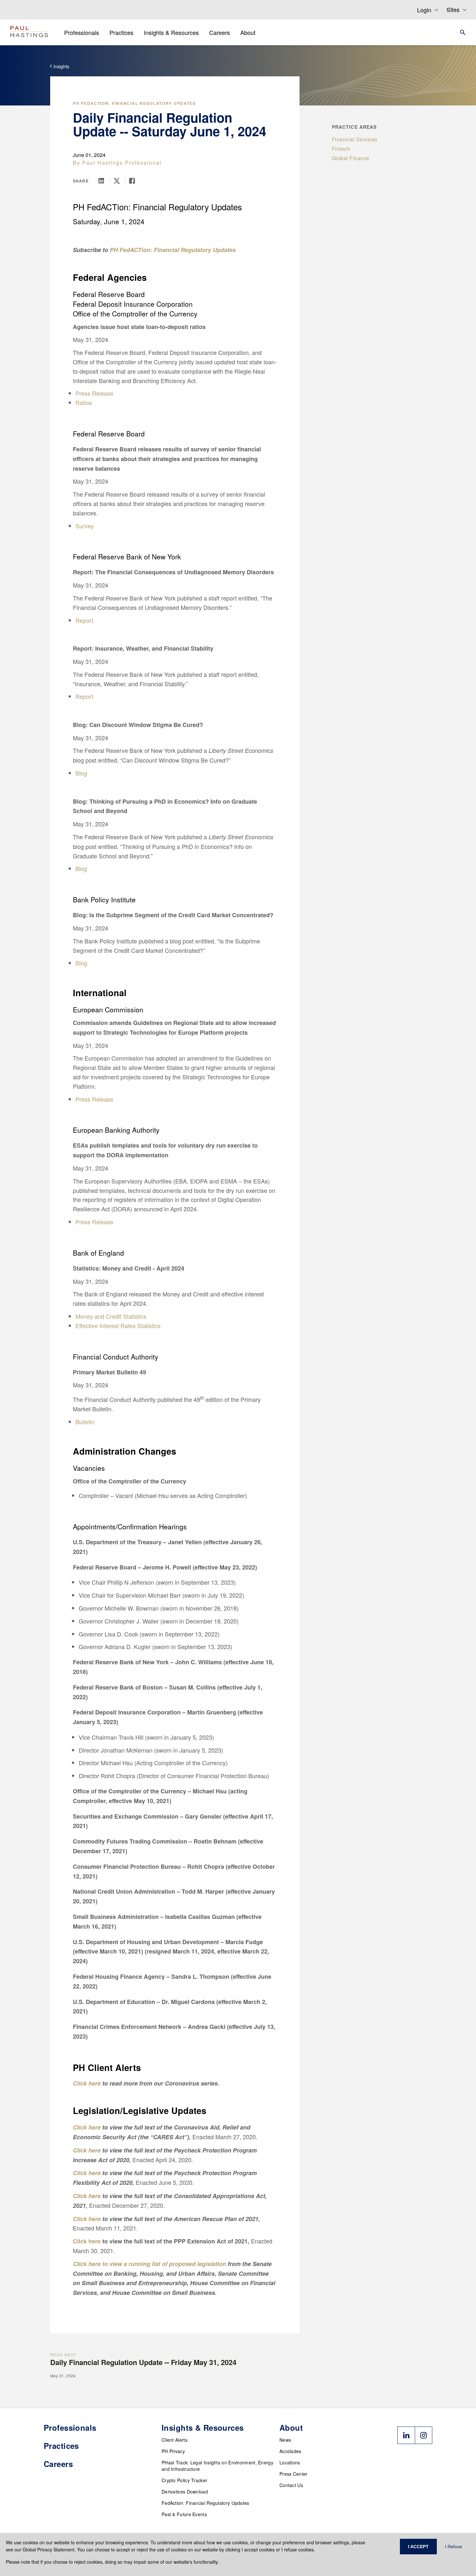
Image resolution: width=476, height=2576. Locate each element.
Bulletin (85, 1422)
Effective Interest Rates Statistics (118, 1326)
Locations (290, 2462)
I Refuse (453, 2547)
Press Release (94, 393)
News (285, 2440)
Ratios (84, 402)
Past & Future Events (184, 2514)
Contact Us (291, 2485)
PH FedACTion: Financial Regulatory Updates (134, 103)
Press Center (294, 2474)
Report (84, 620)
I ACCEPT (418, 2547)
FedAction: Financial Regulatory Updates (205, 2503)
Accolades (290, 2451)
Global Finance (351, 158)
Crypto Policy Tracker (184, 2480)
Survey (85, 526)
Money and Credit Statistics (111, 1316)
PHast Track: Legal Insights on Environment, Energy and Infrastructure (217, 2466)
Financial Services (355, 139)
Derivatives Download (185, 2492)
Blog (81, 773)
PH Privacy (173, 2451)
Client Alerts (175, 2440)
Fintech (341, 149)
